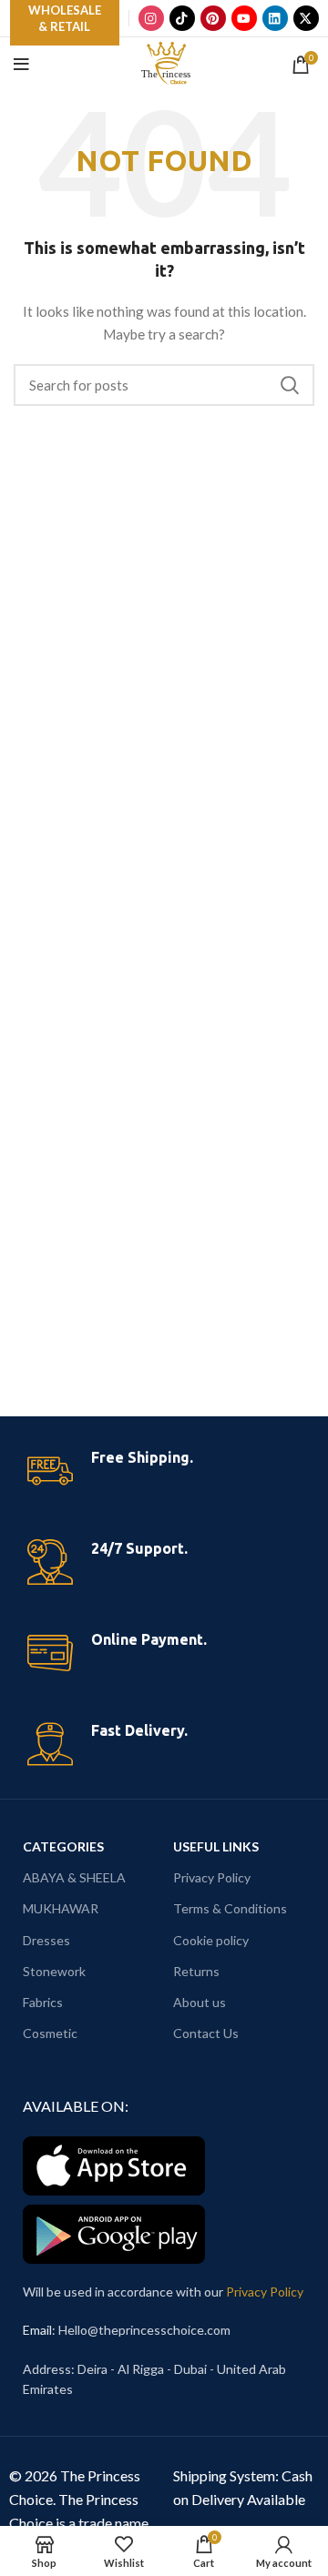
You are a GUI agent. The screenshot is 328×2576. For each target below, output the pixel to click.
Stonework (54, 1971)
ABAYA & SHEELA (74, 1877)
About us (200, 2002)
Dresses (46, 1940)
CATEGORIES (63, 1846)
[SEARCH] (290, 385)
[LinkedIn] (275, 18)
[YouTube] (244, 18)
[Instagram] (151, 18)
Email (37, 2330)
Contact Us (206, 2033)
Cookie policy (211, 1940)
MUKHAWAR (61, 1908)
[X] (306, 18)
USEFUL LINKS (216, 1846)
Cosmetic (50, 2033)
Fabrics (43, 2002)
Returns (196, 1971)
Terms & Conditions (230, 1908)
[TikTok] (182, 18)
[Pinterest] (213, 18)
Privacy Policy (212, 1877)
